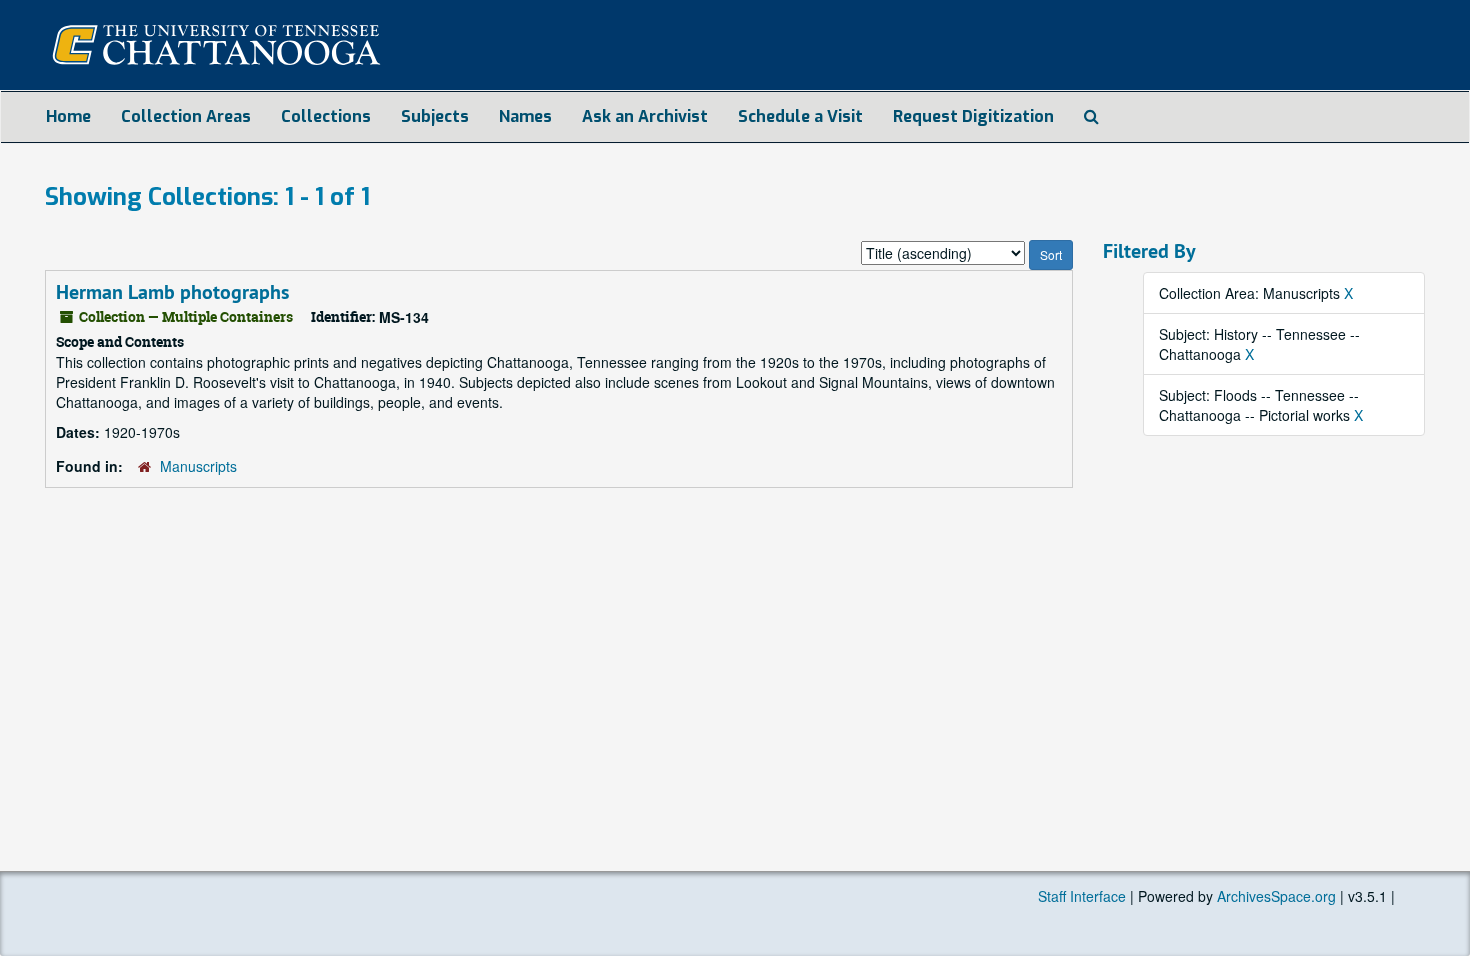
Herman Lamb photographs (172, 292)
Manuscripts (198, 466)
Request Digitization (973, 116)
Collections (326, 116)
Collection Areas (186, 116)
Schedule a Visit (800, 116)
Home (68, 116)
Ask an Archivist (645, 116)
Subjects (435, 116)
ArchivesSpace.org (1276, 896)
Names (525, 116)
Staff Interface (1082, 896)
